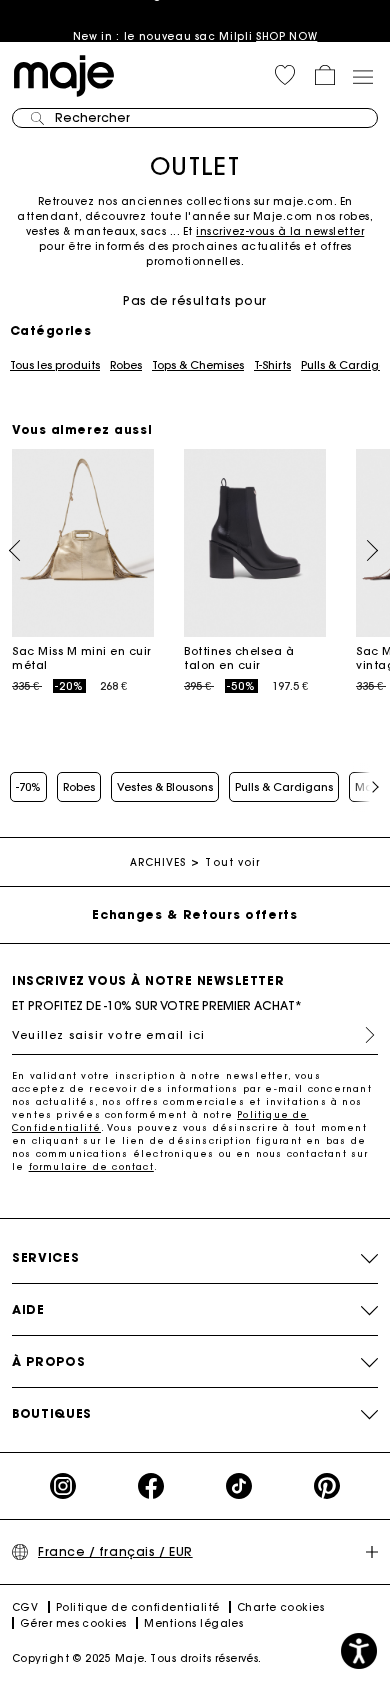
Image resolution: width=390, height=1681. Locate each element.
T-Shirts (272, 365)
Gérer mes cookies (73, 1623)
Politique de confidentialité (138, 1607)
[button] (285, 75)
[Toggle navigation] (362, 76)
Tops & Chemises (198, 365)
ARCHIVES (158, 862)
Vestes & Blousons (165, 787)
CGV (25, 1607)
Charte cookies (280, 1607)
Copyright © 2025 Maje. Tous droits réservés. (137, 1658)
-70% (28, 787)
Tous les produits (55, 365)
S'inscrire (362, 1035)
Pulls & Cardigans (284, 787)
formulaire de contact (91, 1166)
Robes (126, 365)
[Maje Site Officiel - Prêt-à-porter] (64, 74)
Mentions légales (193, 1623)
